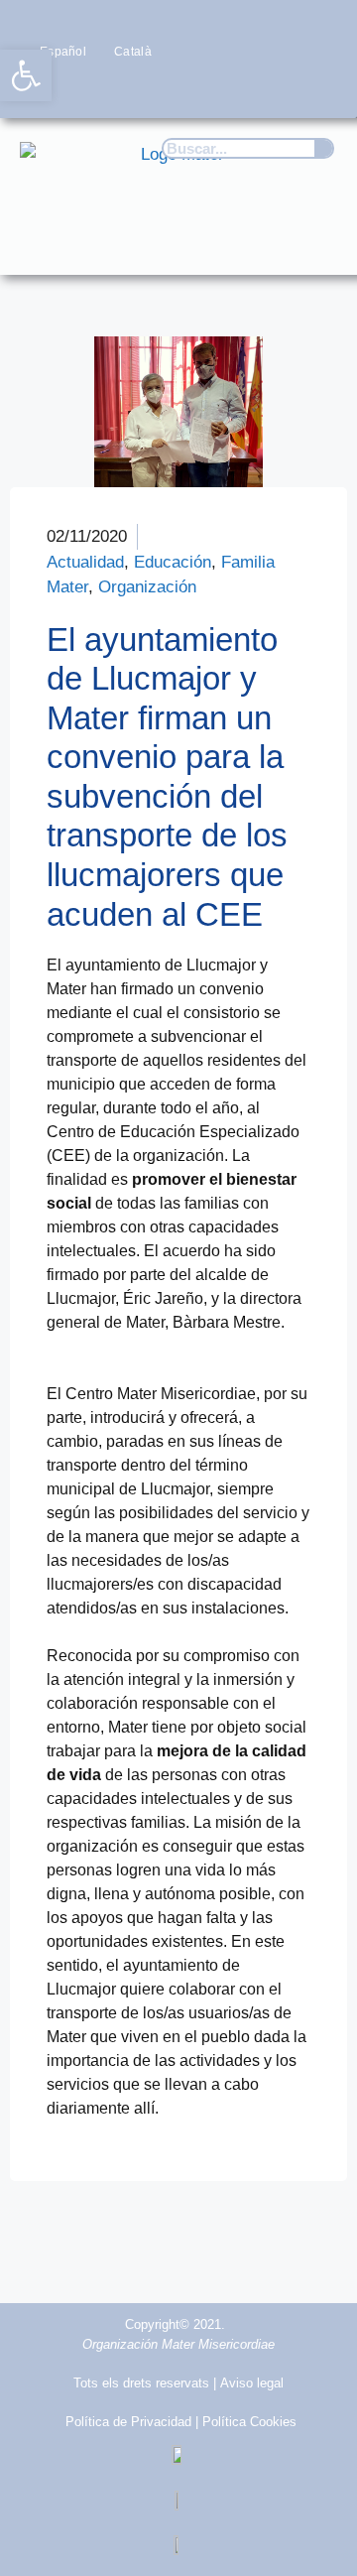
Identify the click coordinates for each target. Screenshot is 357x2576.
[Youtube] (279, 89)
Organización (147, 587)
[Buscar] (323, 148)
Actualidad (85, 562)
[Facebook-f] (162, 89)
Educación (173, 562)
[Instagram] (239, 89)
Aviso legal (252, 2383)
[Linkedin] (318, 89)
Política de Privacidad (128, 2422)
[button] (313, 241)
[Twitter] (201, 89)
